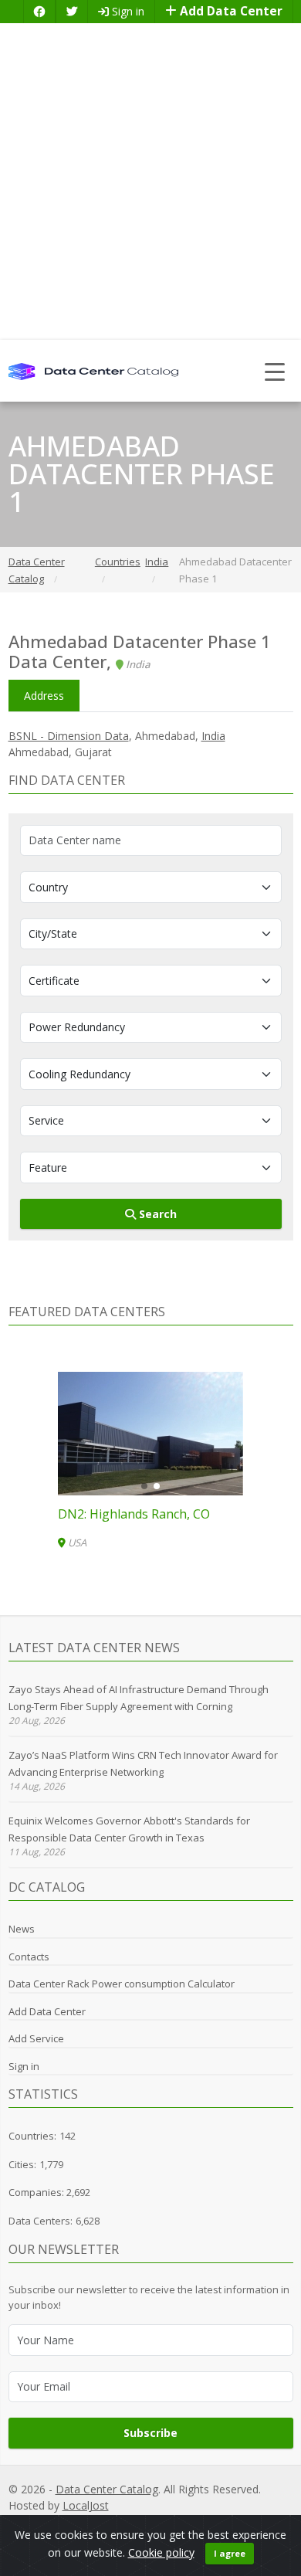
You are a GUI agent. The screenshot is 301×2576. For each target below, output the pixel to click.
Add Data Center (230, 11)
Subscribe (150, 2433)
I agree (230, 2553)
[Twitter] (72, 11)
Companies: (37, 2192)
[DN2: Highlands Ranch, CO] (150, 1434)
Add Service (36, 2038)
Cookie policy (161, 2552)
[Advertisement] (150, 182)
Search (156, 1214)
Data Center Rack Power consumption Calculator (122, 1984)
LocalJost (86, 2505)
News (22, 1929)
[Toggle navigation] (275, 371)
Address (44, 696)
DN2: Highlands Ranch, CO (134, 1514)
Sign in (127, 11)
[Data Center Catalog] (93, 370)
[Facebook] (39, 11)
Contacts (29, 1957)
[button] (144, 1486)
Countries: (32, 2136)
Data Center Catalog (107, 2489)
